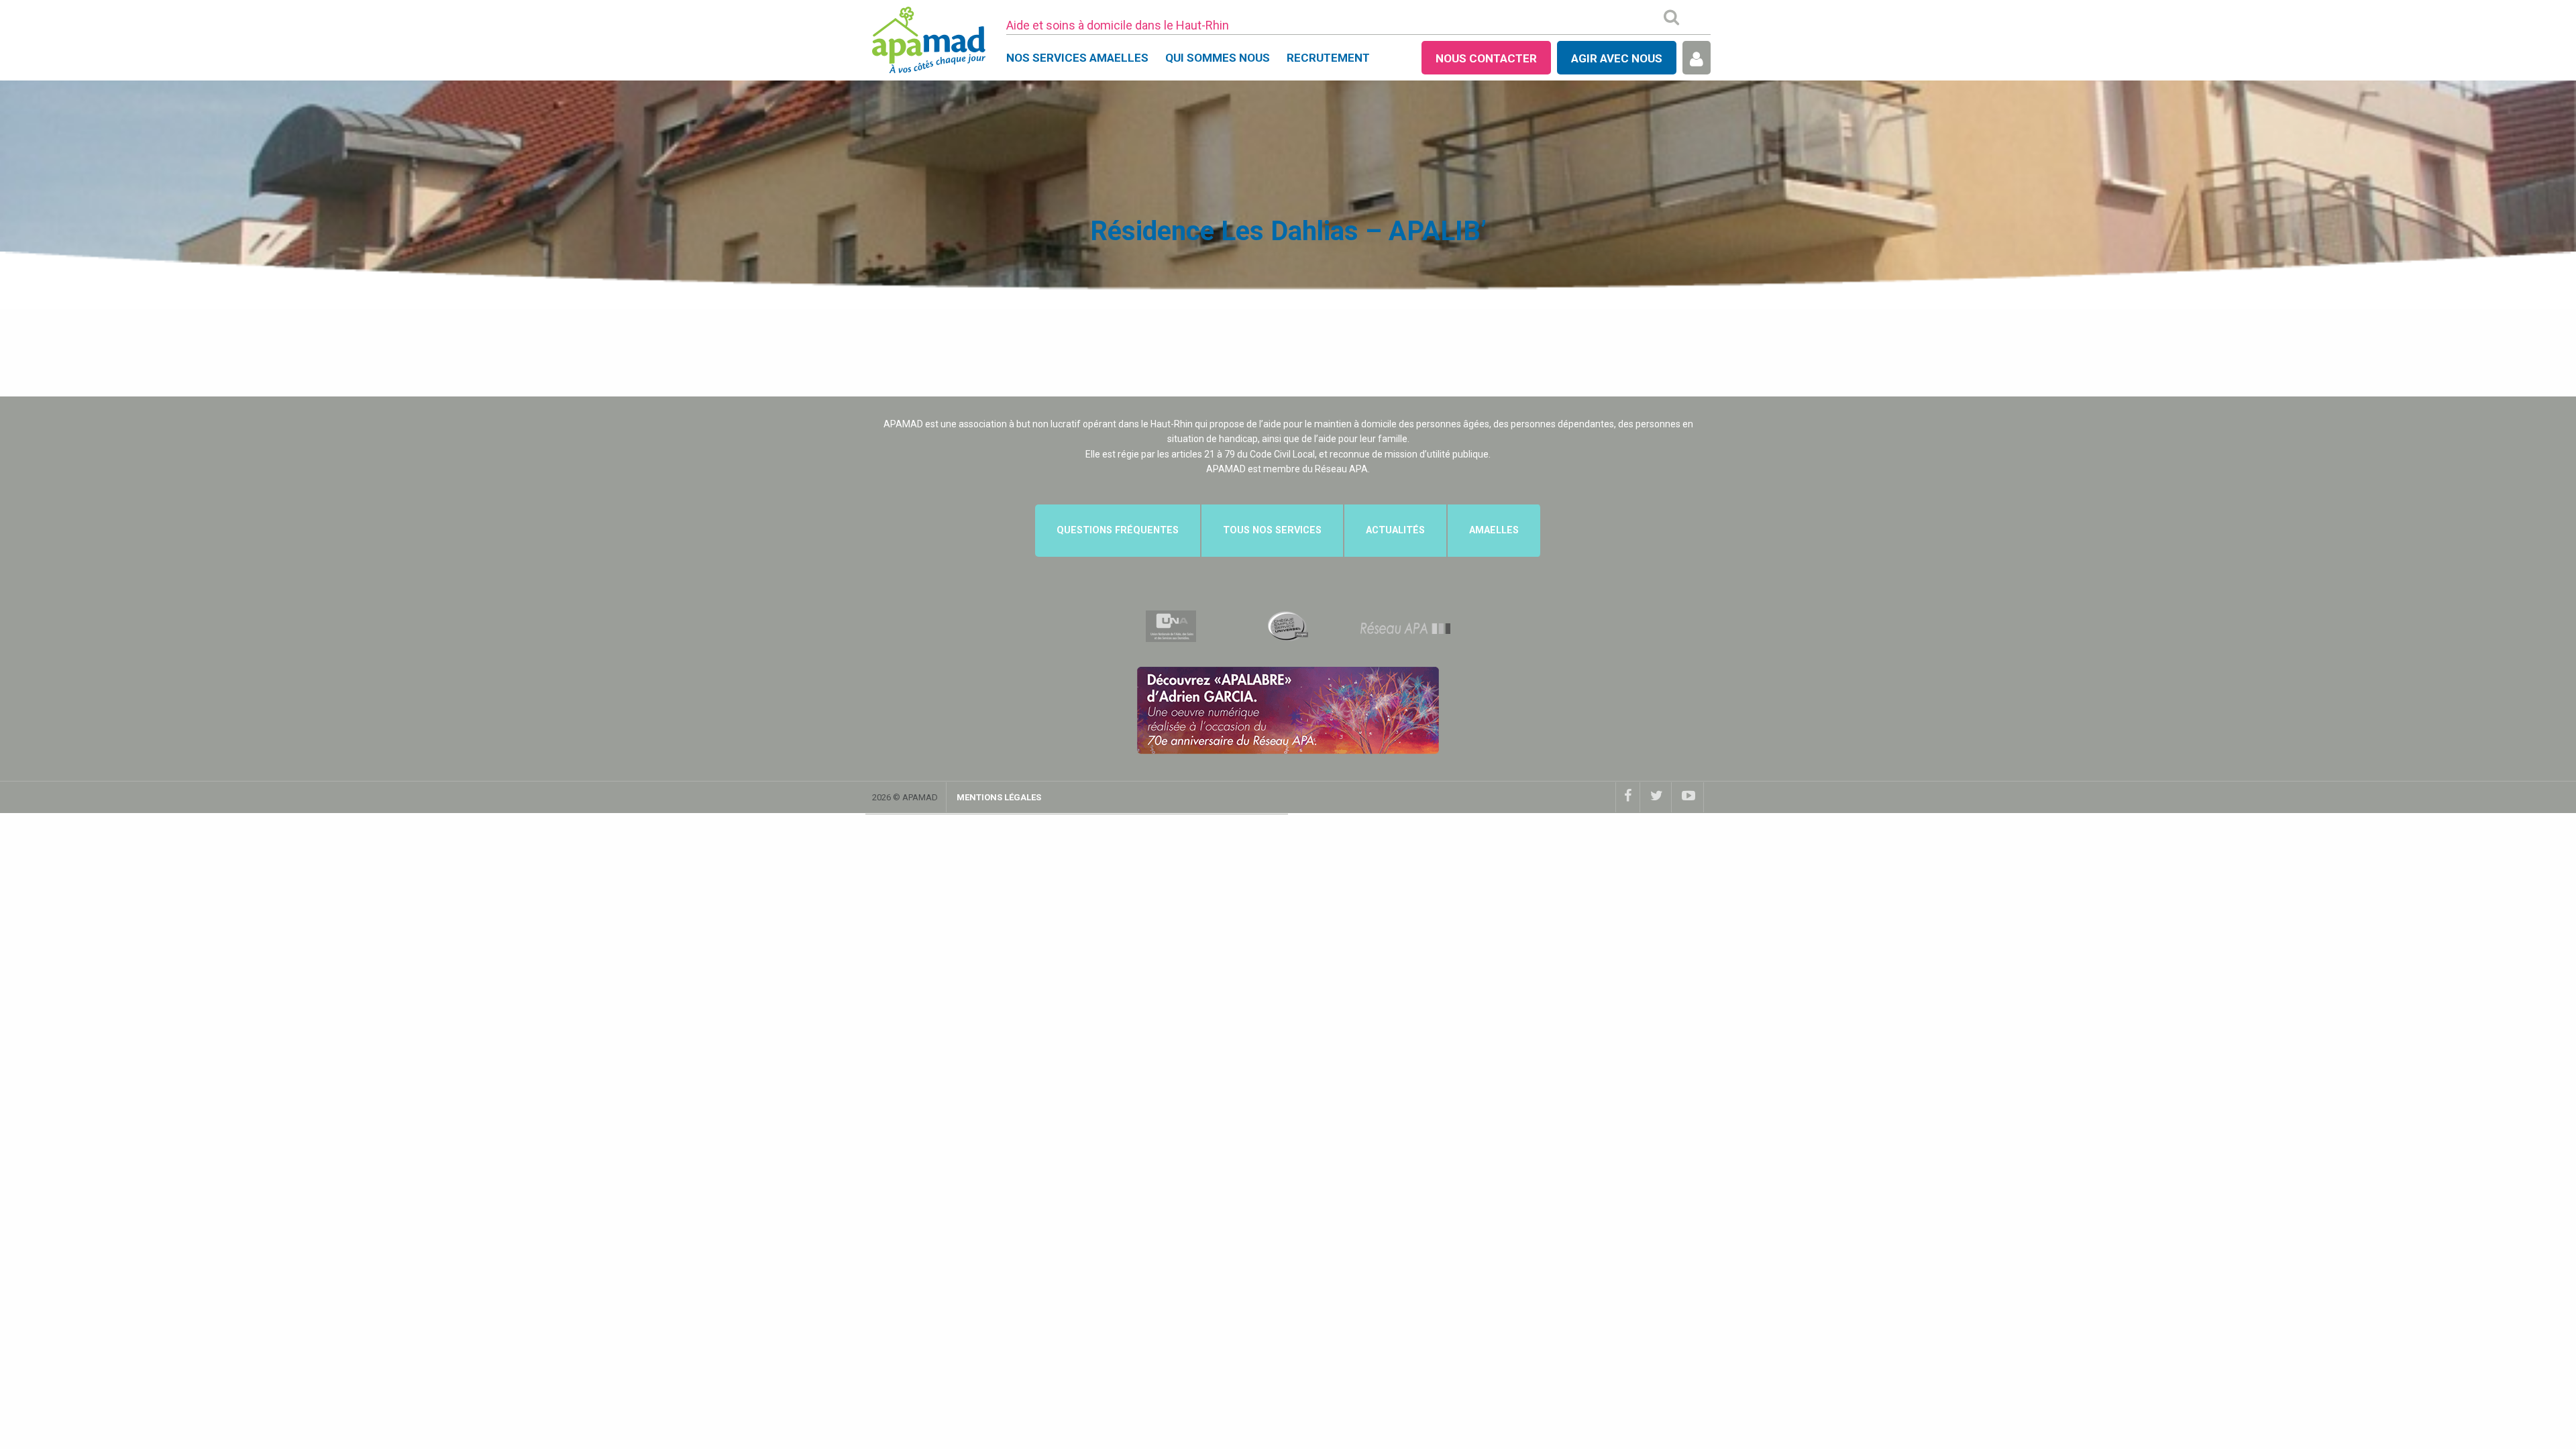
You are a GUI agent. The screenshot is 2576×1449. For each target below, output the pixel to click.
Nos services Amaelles (1077, 58)
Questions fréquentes (1118, 530)
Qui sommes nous (1218, 58)
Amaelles (1494, 530)
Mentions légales (999, 797)
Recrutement (1328, 58)
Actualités (1395, 530)
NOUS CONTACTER (1486, 58)
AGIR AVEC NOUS (1617, 58)
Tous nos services (1272, 530)
